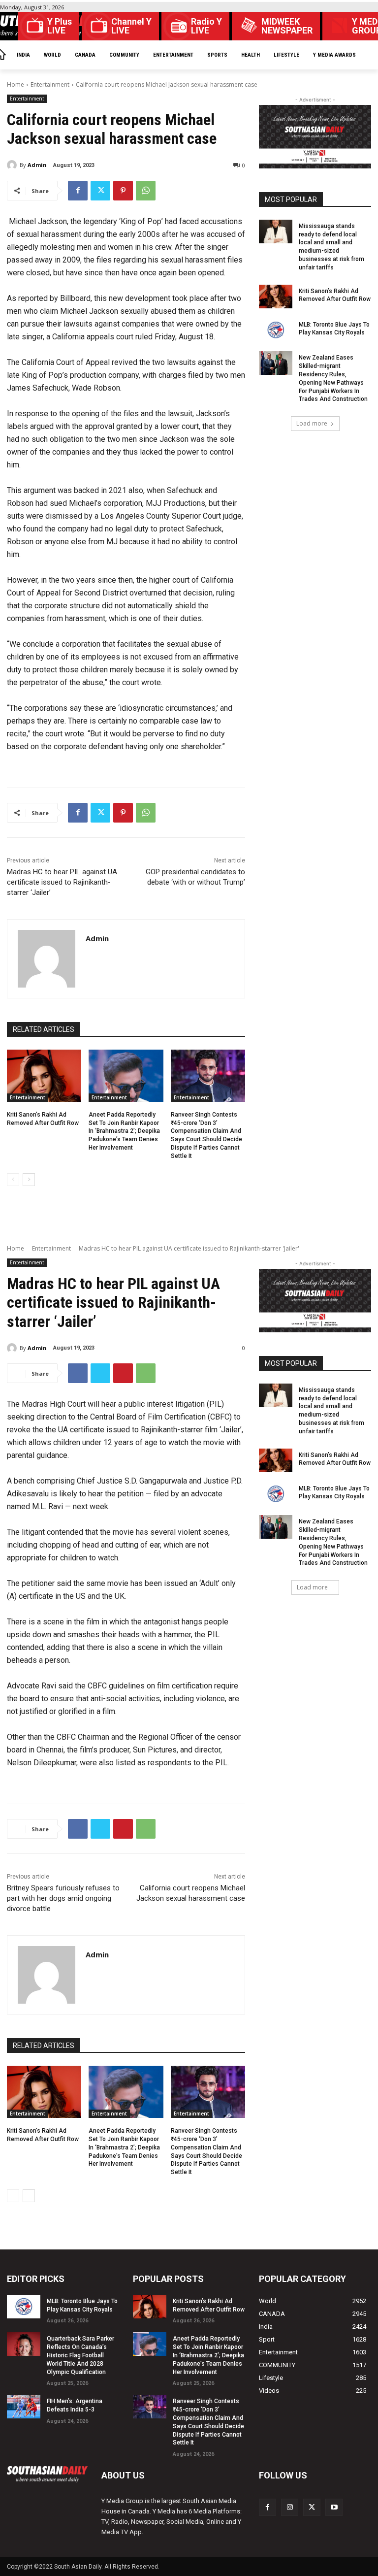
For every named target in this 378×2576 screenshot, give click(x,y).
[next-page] (29, 1180)
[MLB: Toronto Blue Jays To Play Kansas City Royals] (276, 330)
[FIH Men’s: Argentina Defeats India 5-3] (24, 2407)
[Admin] (13, 165)
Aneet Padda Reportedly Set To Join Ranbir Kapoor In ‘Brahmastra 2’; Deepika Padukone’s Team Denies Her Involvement (124, 1131)
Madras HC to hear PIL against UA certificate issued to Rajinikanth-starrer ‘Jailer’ (62, 882)
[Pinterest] (123, 191)
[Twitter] (100, 191)
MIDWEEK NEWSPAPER (287, 26)
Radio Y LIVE (206, 26)
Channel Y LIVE (131, 26)
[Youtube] (334, 2507)
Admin (37, 165)
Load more (312, 423)
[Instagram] (290, 2507)
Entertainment (50, 84)
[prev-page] (13, 1180)
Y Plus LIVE (60, 26)
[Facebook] (78, 191)
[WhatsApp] (146, 191)
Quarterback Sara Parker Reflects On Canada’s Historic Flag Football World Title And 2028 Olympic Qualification (80, 2355)
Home (16, 84)
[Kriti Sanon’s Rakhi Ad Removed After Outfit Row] (44, 1076)
